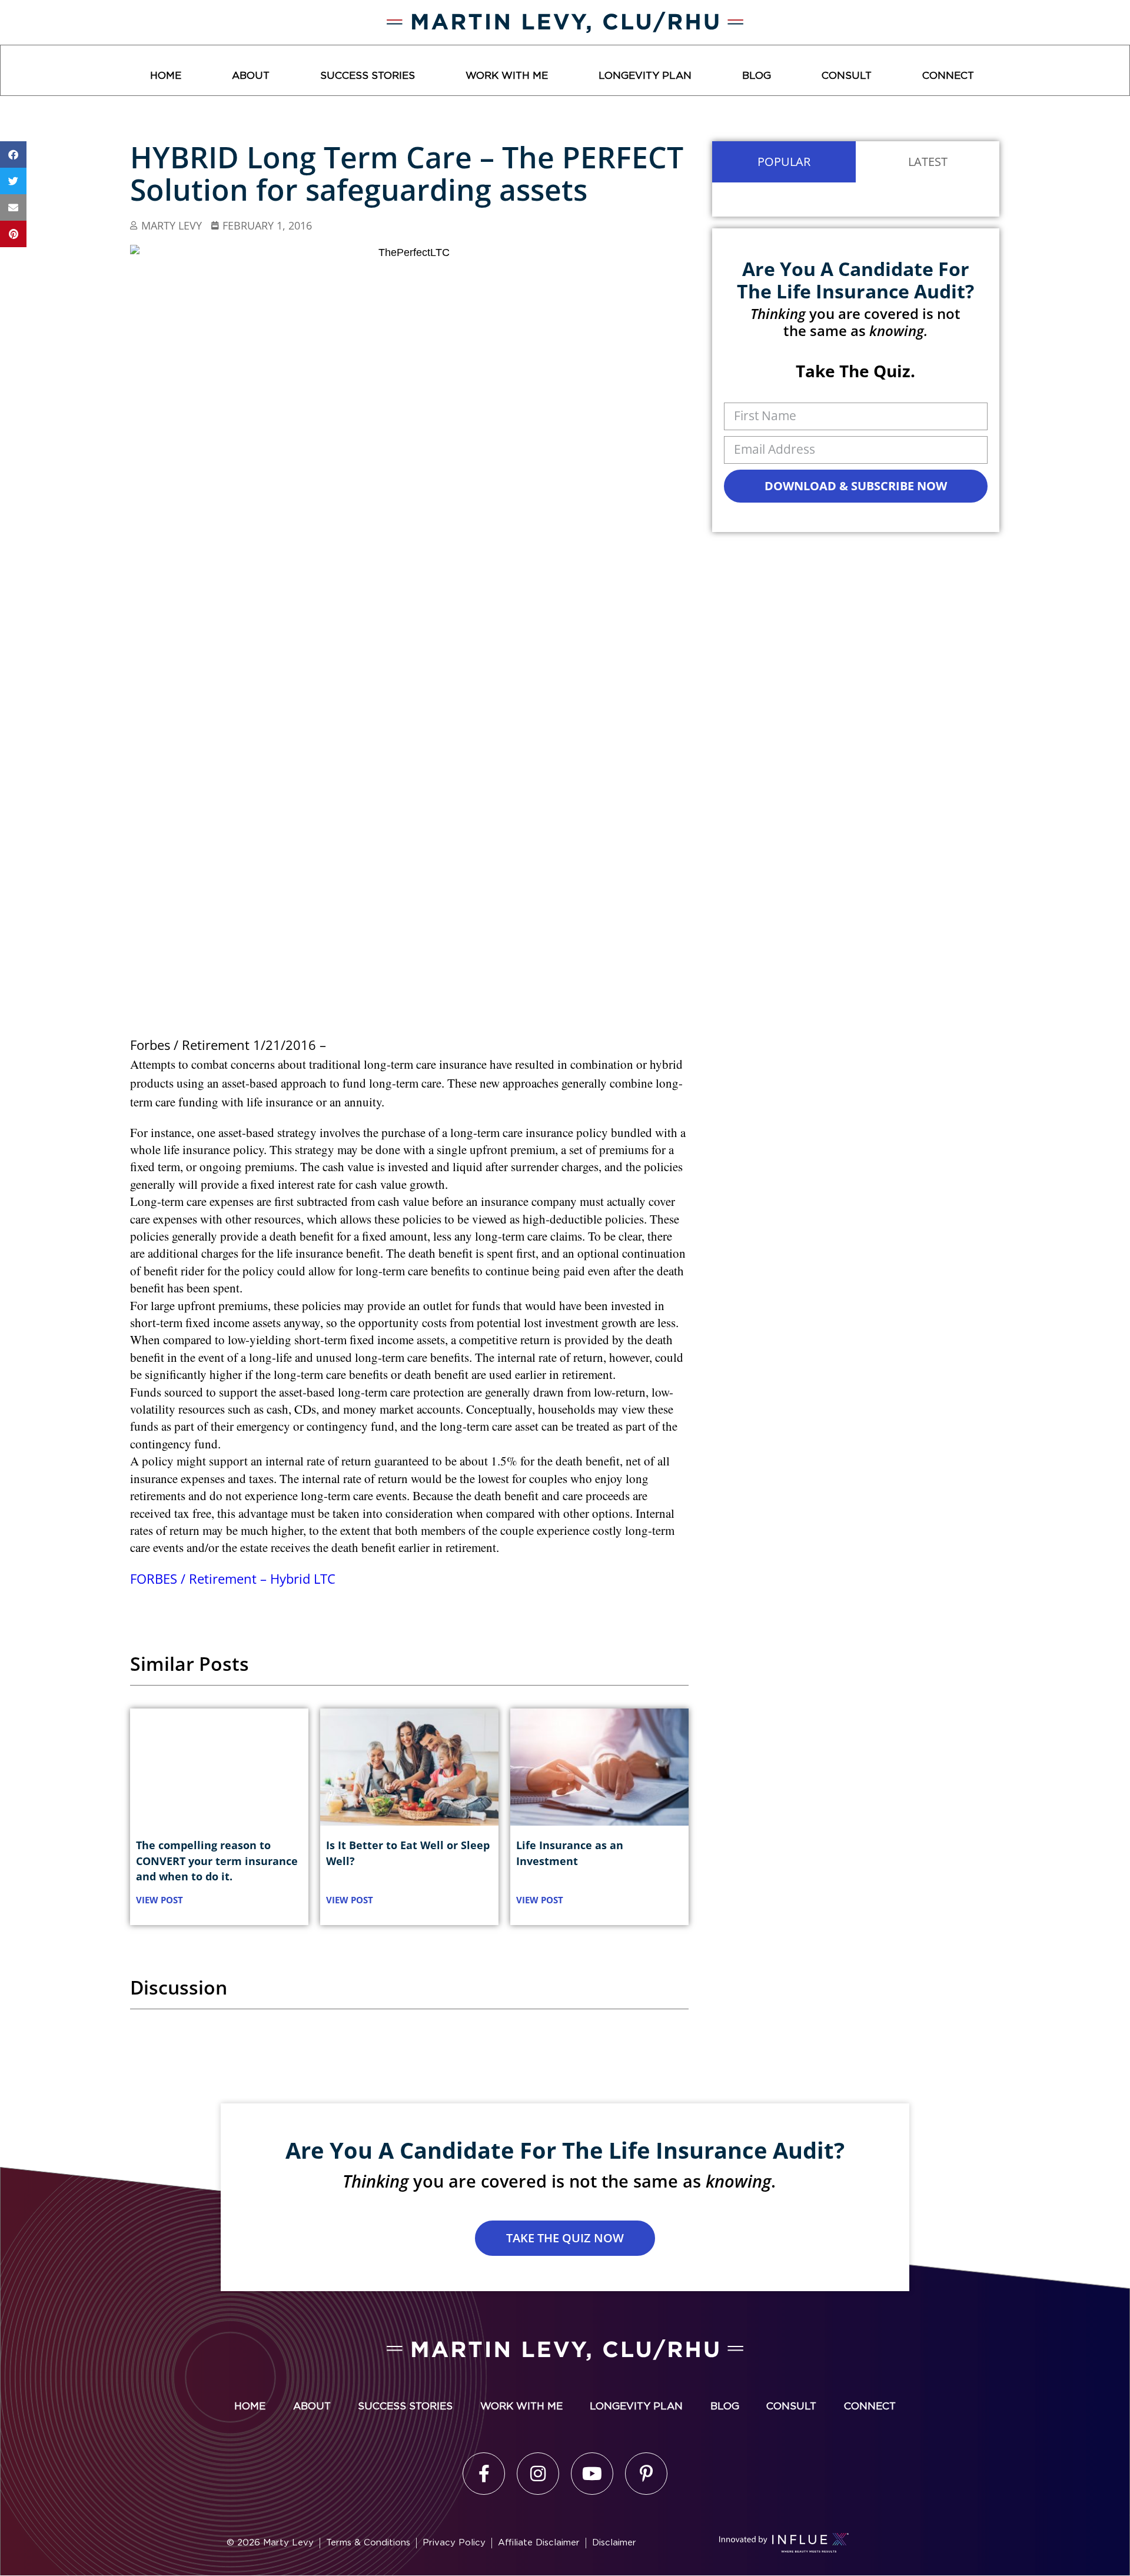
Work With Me (507, 76)
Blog (757, 76)
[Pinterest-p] (646, 2474)
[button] (13, 154)
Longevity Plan (645, 76)
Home (166, 76)
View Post (159, 1900)
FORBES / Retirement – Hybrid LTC (233, 1578)
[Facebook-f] (484, 2474)
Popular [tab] (784, 162)
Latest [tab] (928, 162)
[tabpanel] (856, 200)
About (251, 76)
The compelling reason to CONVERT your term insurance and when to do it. (217, 1860)
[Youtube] (592, 2474)
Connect (948, 76)
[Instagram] (538, 2474)
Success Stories (368, 76)
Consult (847, 76)
